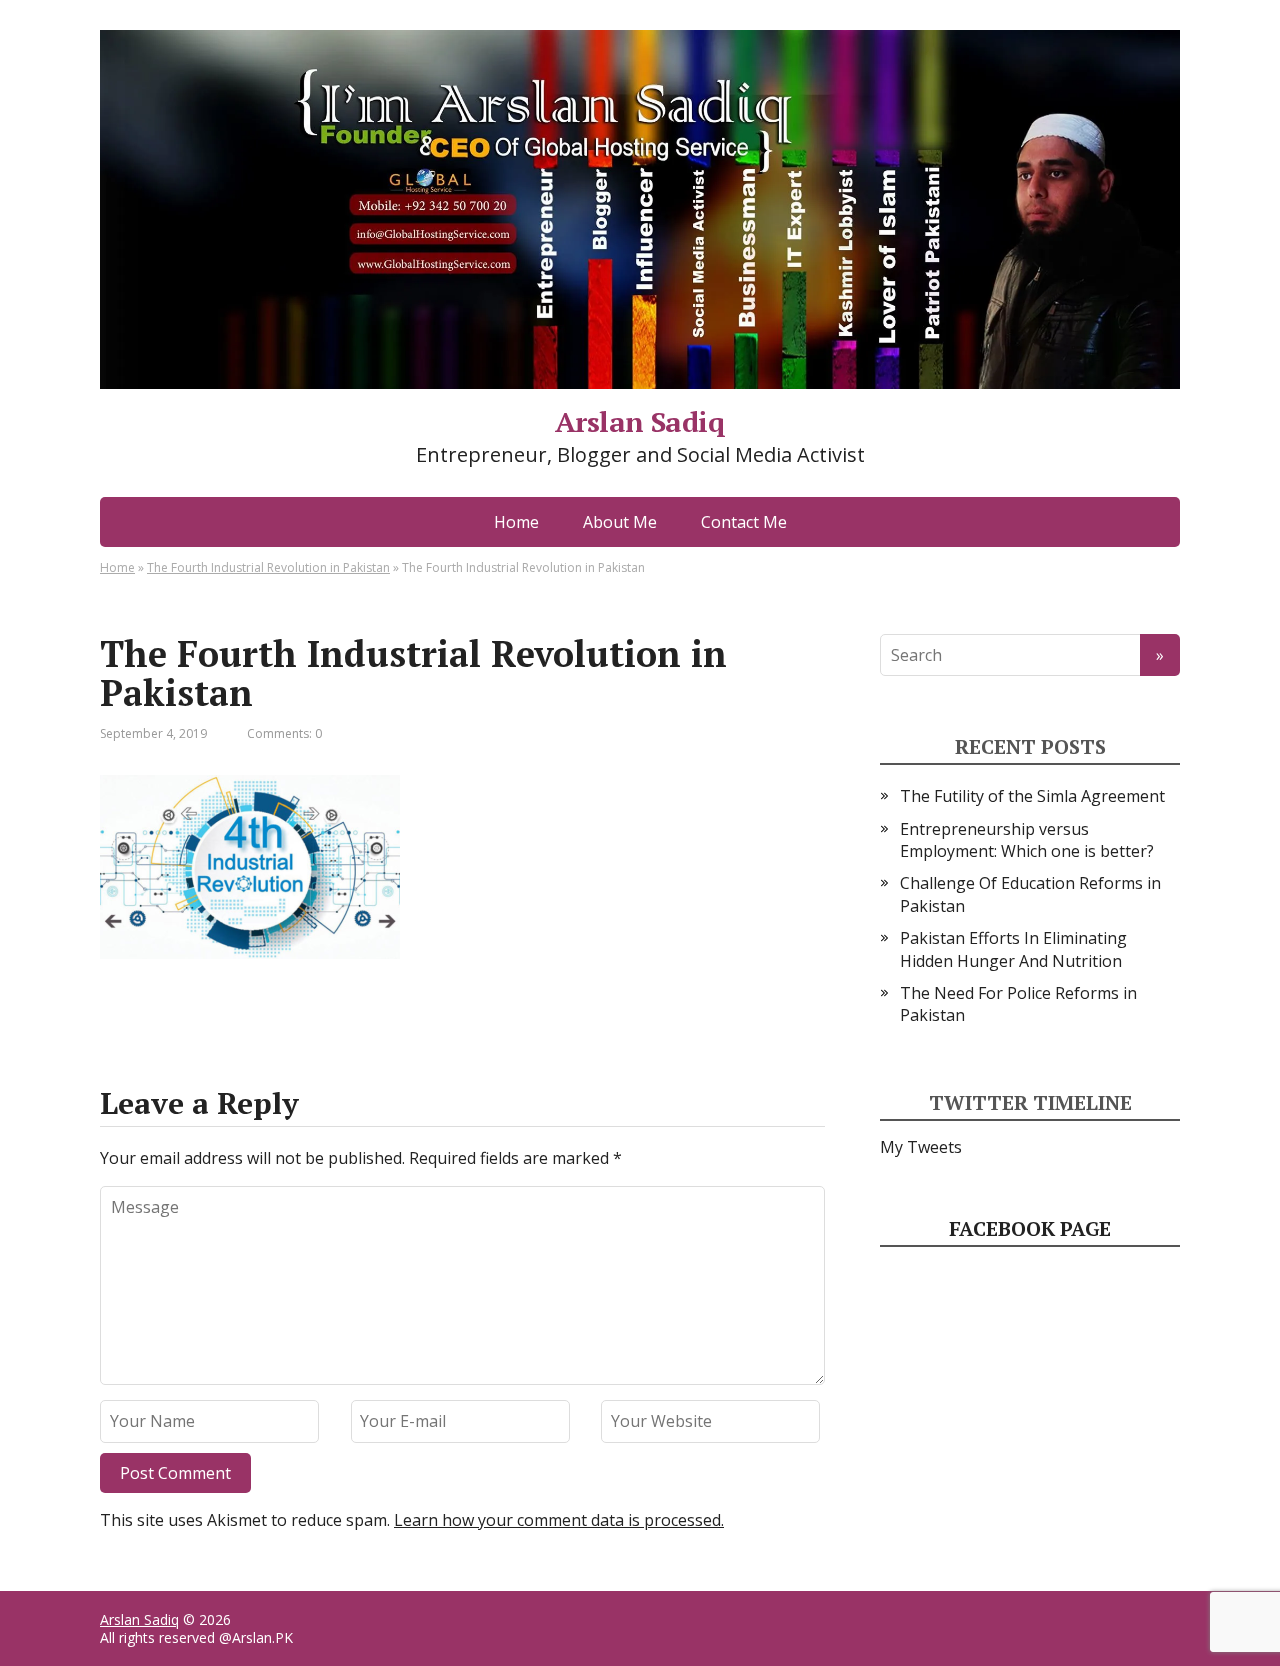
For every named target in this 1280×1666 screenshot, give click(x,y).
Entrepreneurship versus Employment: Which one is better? (1027, 840)
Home (516, 522)
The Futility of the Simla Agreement (1032, 796)
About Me (620, 522)
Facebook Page (1030, 1228)
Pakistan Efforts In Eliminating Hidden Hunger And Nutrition (1013, 949)
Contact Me (744, 522)
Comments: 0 (284, 733)
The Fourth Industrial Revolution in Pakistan (268, 567)
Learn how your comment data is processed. (559, 1520)
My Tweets (921, 1147)
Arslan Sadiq (139, 1619)
